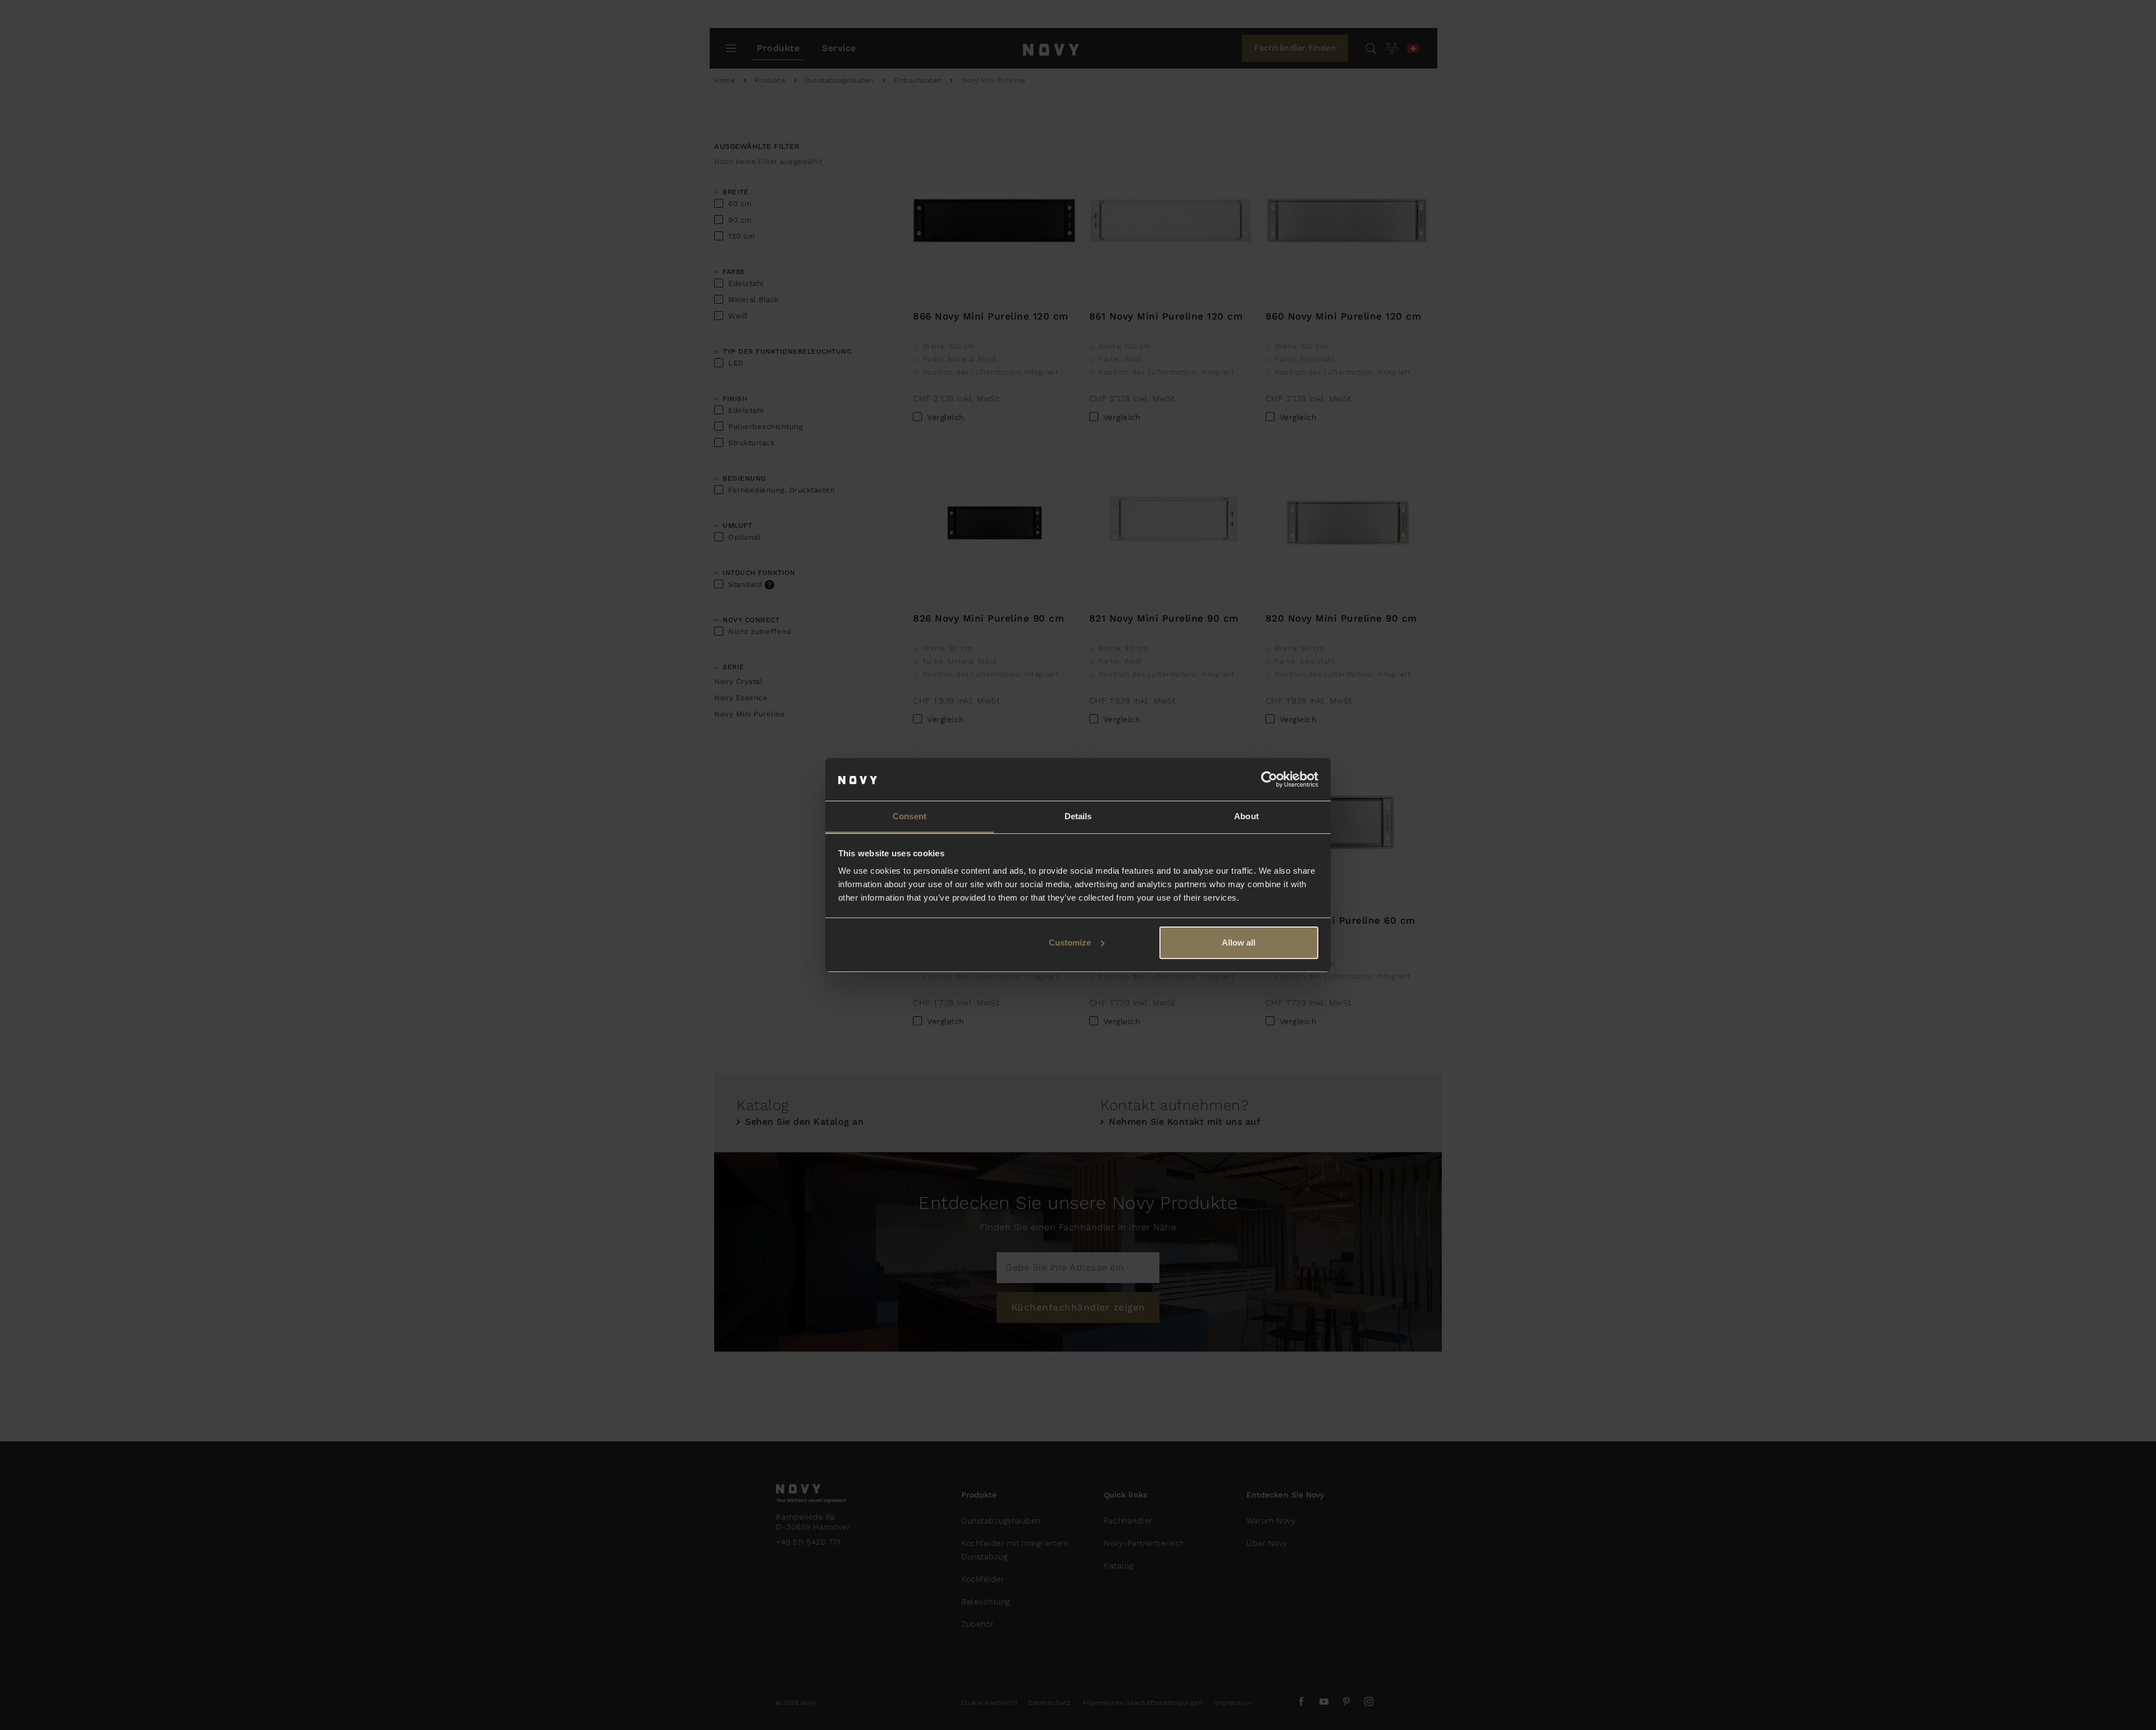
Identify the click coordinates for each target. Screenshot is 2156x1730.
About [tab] (1246, 816)
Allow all (1239, 942)
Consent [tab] (910, 816)
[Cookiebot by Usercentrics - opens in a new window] (1269, 779)
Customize (1070, 942)
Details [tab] (1078, 816)
